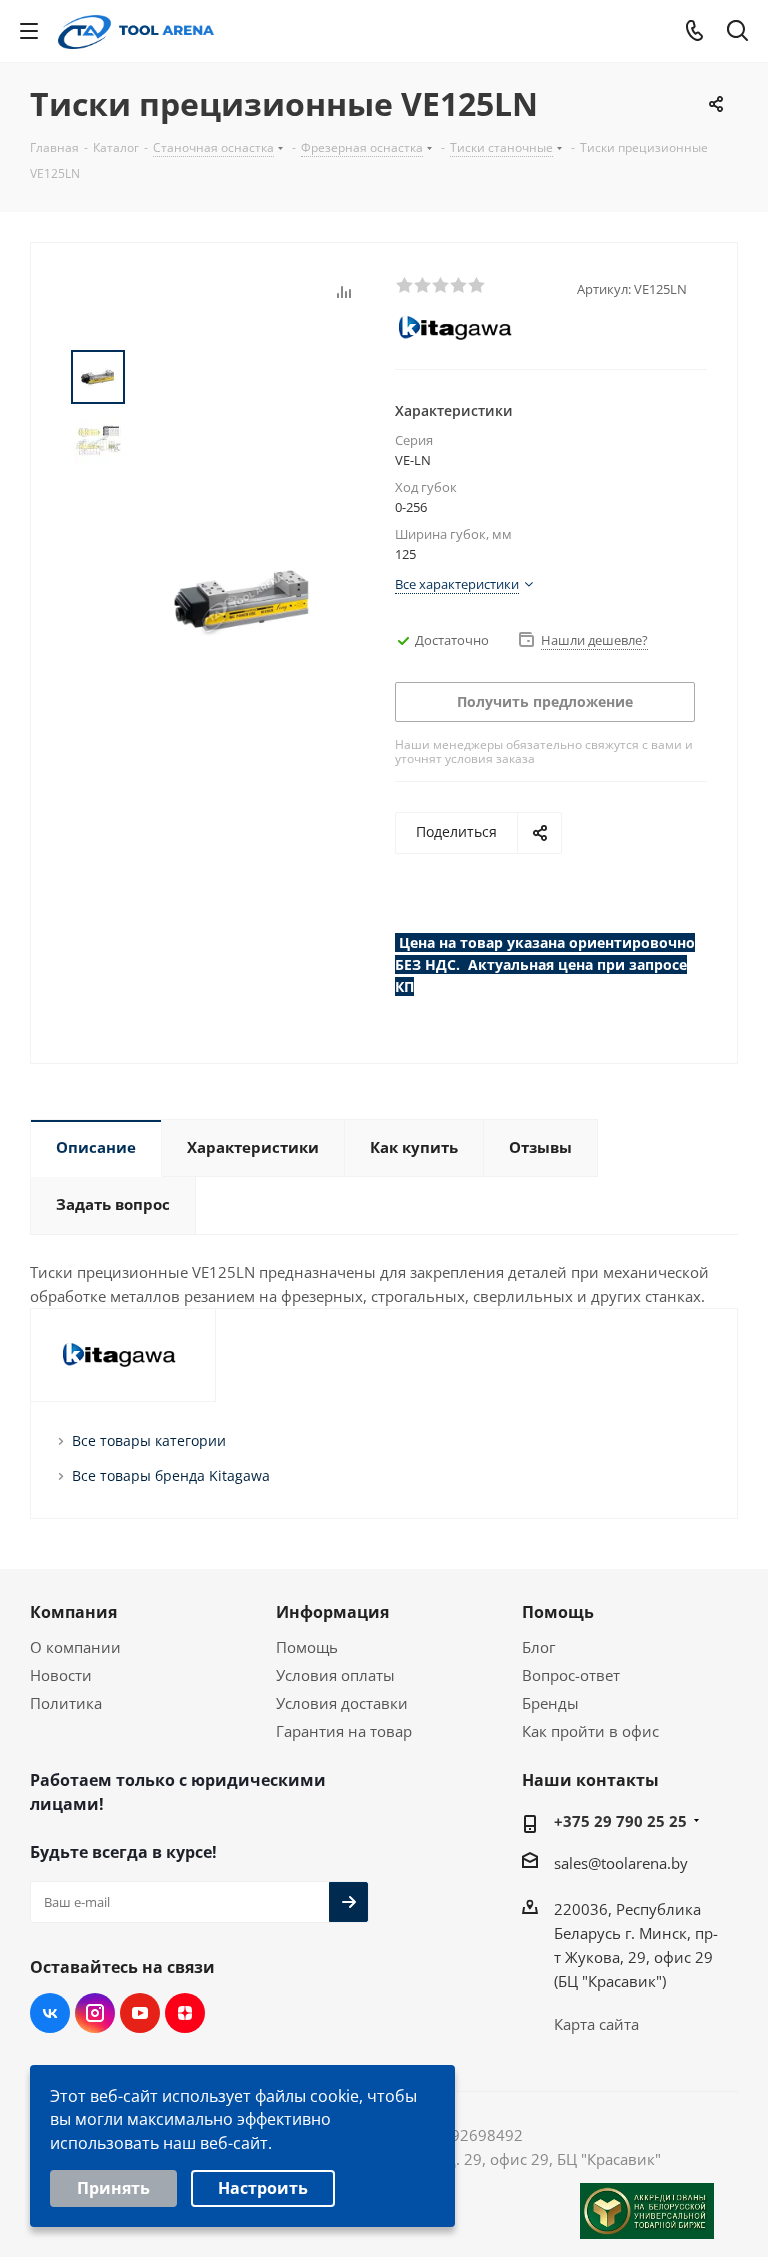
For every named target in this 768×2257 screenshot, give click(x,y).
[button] (404, 284)
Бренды (550, 1703)
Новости (61, 1675)
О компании (75, 1647)
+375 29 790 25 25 (620, 1821)
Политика (66, 1703)
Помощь (307, 1647)
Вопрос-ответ (571, 1675)
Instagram (95, 2013)
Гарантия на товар (344, 1731)
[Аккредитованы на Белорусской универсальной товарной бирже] (647, 2211)
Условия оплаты (335, 1675)
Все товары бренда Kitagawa (171, 1475)
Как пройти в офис (590, 1731)
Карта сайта (596, 2024)
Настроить (263, 2188)
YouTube (140, 2013)
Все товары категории (149, 1440)
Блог (538, 1647)
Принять (113, 2188)
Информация (332, 1612)
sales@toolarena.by (621, 1863)
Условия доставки (342, 1703)
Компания (73, 1612)
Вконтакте (50, 2013)
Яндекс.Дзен (185, 2013)
